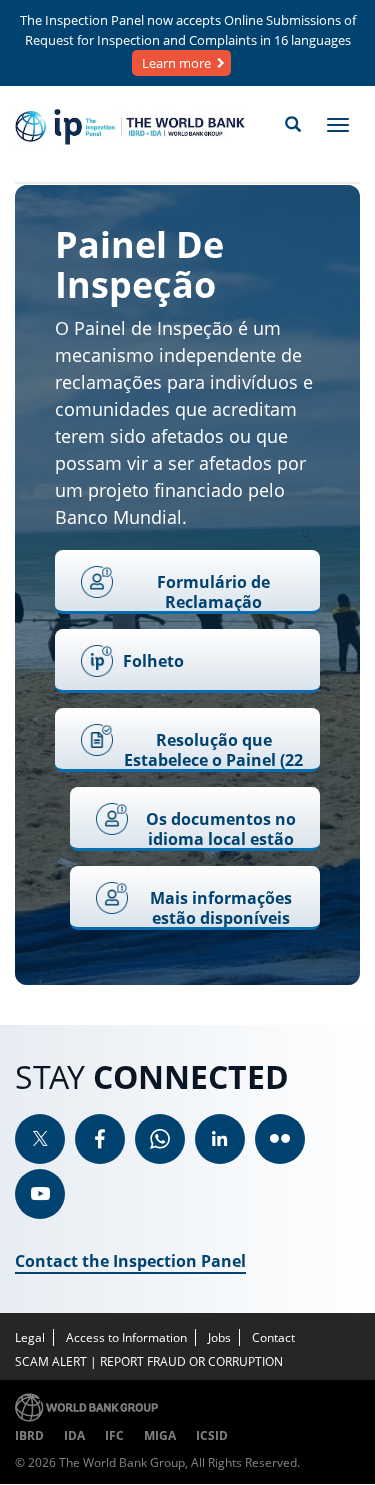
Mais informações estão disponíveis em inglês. (221, 908)
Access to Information (126, 1337)
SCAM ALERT (51, 1361)
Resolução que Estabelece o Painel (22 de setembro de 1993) (213, 750)
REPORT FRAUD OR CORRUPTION (191, 1361)
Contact (273, 1337)
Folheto (153, 661)
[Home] (130, 127)
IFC (114, 1435)
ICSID (212, 1435)
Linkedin (220, 1139)
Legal (30, 1337)
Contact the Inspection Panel (130, 1261)
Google (160, 1139)
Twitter (40, 1139)
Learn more (176, 63)
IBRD (29, 1435)
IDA (74, 1435)
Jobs (219, 1337)
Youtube (40, 1194)
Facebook (100, 1139)
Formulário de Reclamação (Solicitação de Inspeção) (213, 592)
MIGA (160, 1435)
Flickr (280, 1139)
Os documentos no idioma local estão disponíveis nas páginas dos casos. (221, 829)
